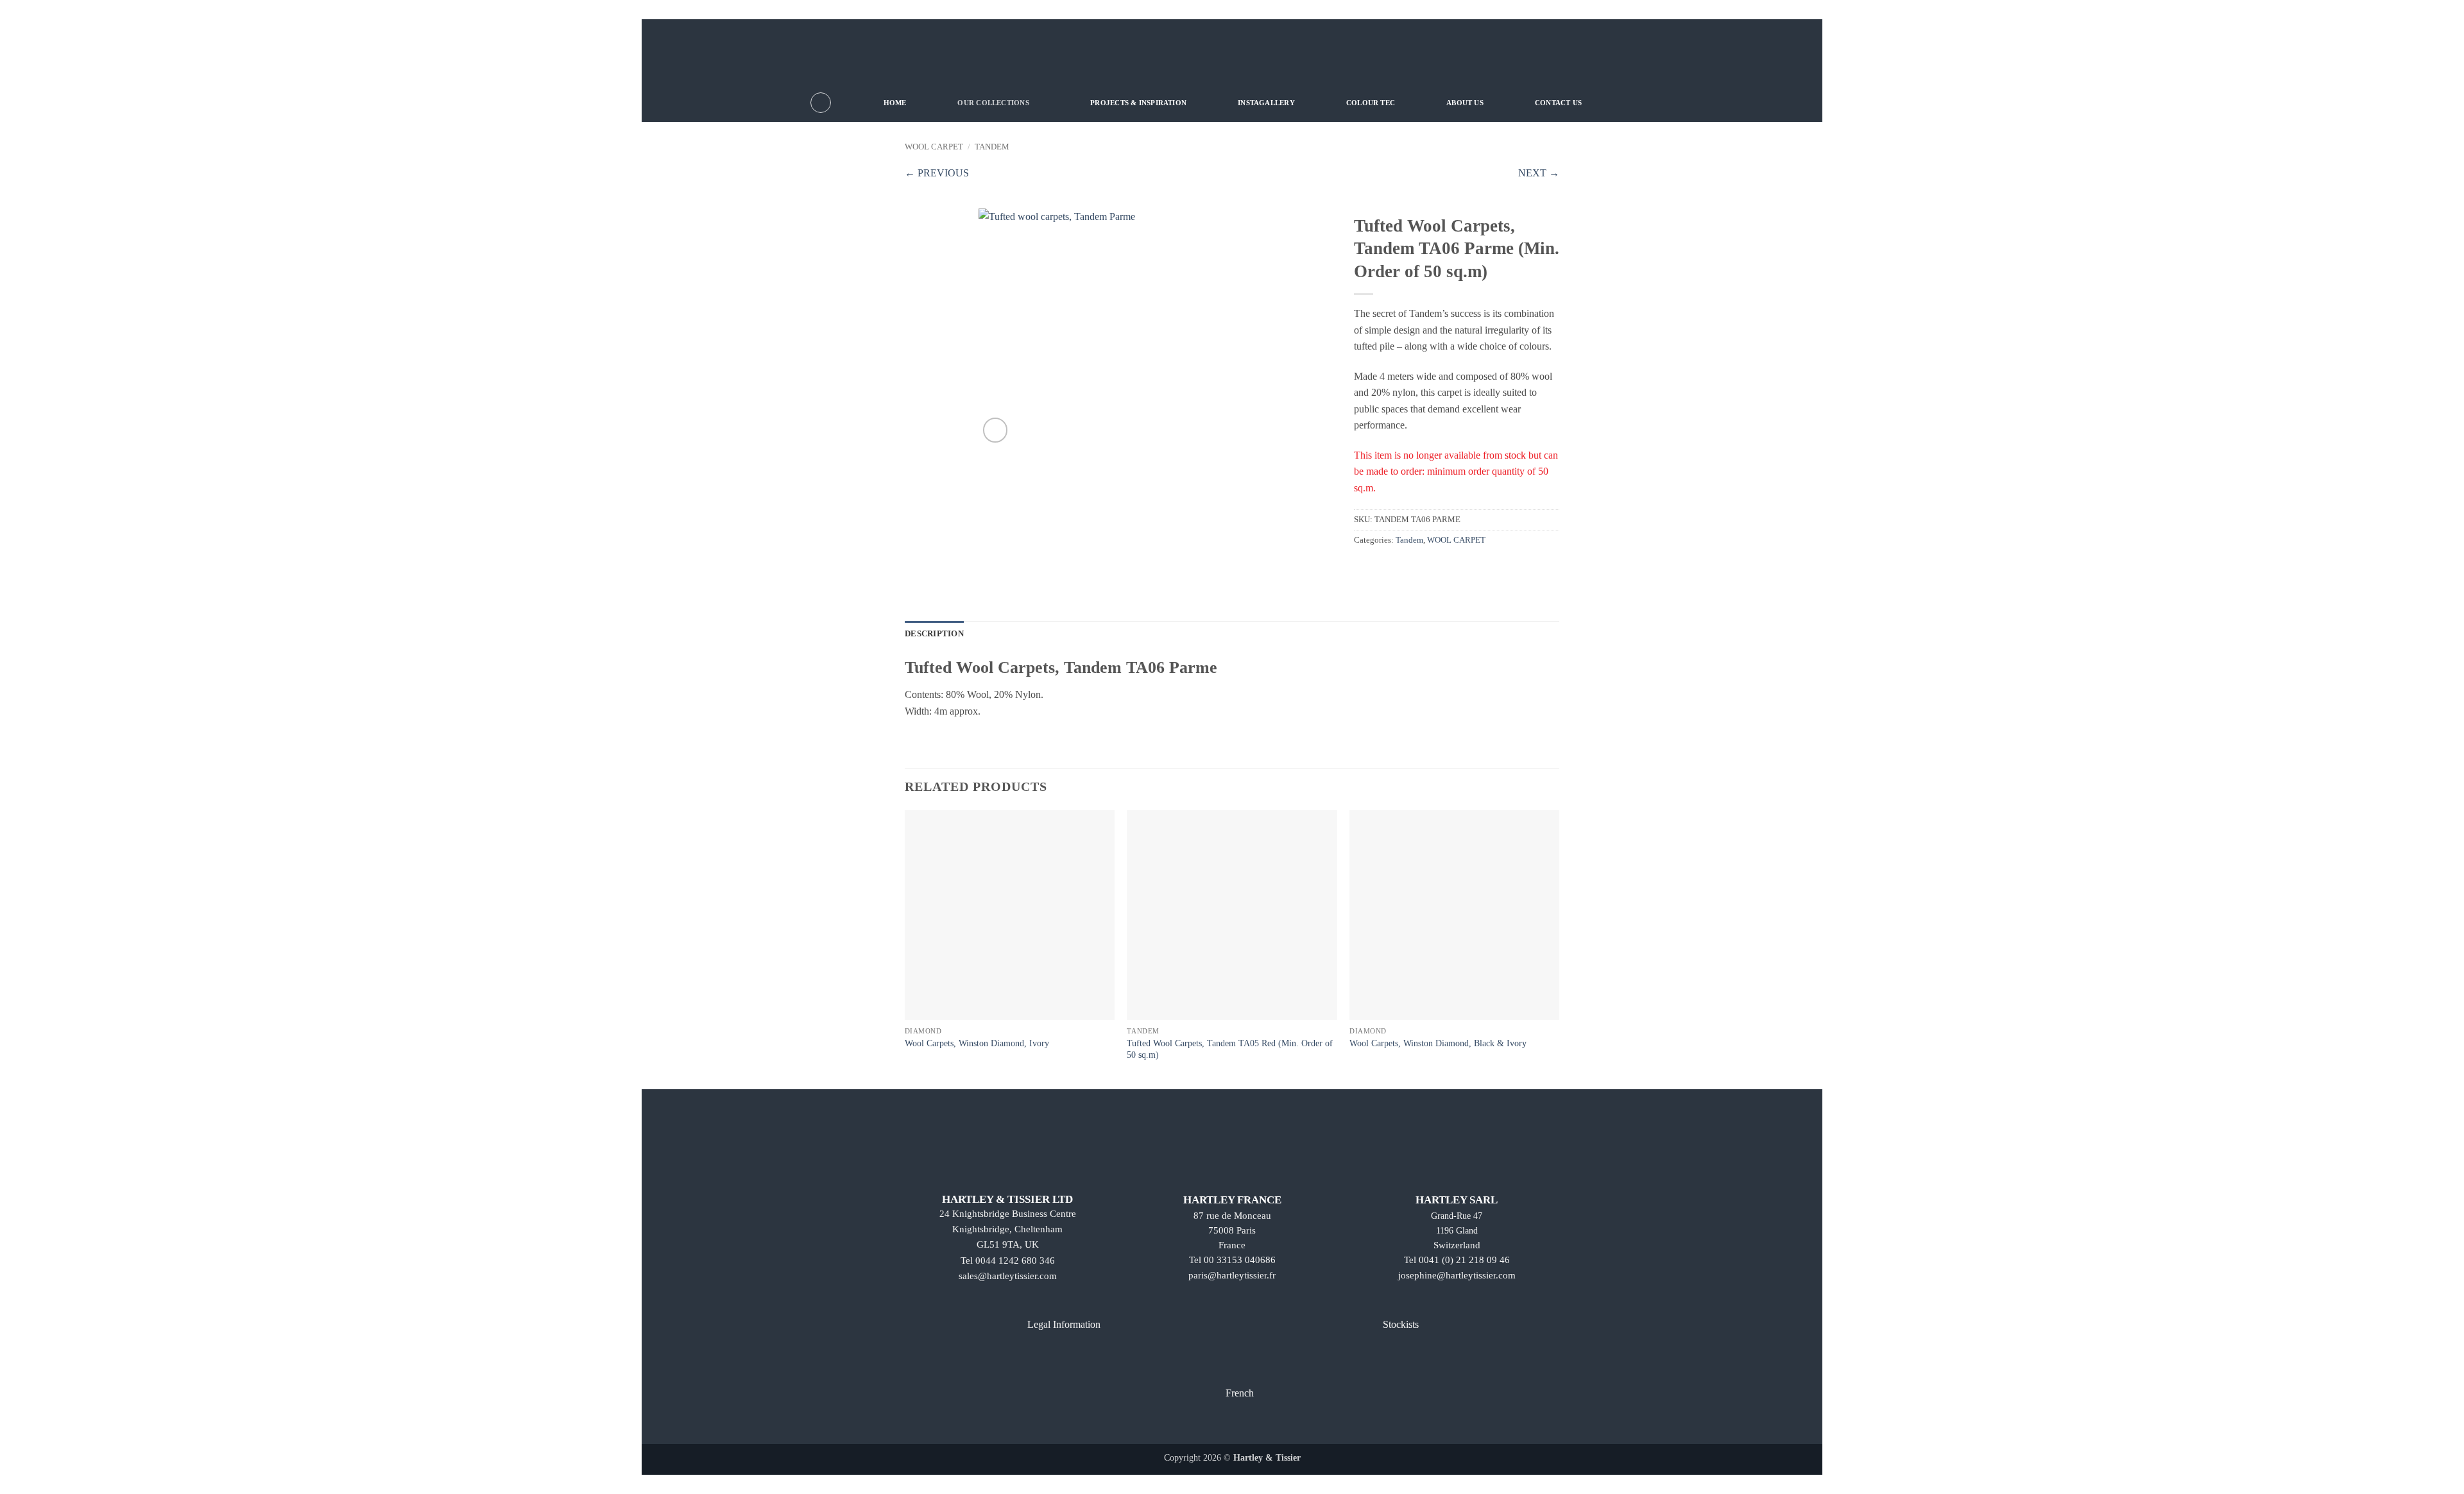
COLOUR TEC (1371, 103)
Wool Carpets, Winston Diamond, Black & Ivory (1438, 1043)
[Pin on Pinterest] (1393, 567)
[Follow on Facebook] (1198, 1425)
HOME (895, 103)
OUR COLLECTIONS (993, 103)
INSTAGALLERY (1266, 103)
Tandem (992, 147)
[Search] (821, 103)
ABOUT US (1465, 103)
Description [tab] (934, 634)
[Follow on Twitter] (1243, 1425)
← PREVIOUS (937, 173)
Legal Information (1064, 1324)
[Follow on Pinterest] (1266, 1425)
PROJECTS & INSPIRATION (1138, 103)
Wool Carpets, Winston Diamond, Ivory (977, 1043)
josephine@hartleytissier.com (1457, 1276)
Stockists (1401, 1324)
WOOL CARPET (934, 147)
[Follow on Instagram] (1221, 1425)
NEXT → (1539, 173)
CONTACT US (1558, 103)
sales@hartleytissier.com (1008, 1276)
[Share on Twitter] (1378, 567)
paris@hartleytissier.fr (1232, 1276)
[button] (996, 430)
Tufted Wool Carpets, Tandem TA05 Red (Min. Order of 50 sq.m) (1230, 1049)
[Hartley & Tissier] (1232, 51)
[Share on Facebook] (1362, 567)
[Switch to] (1644, 102)
